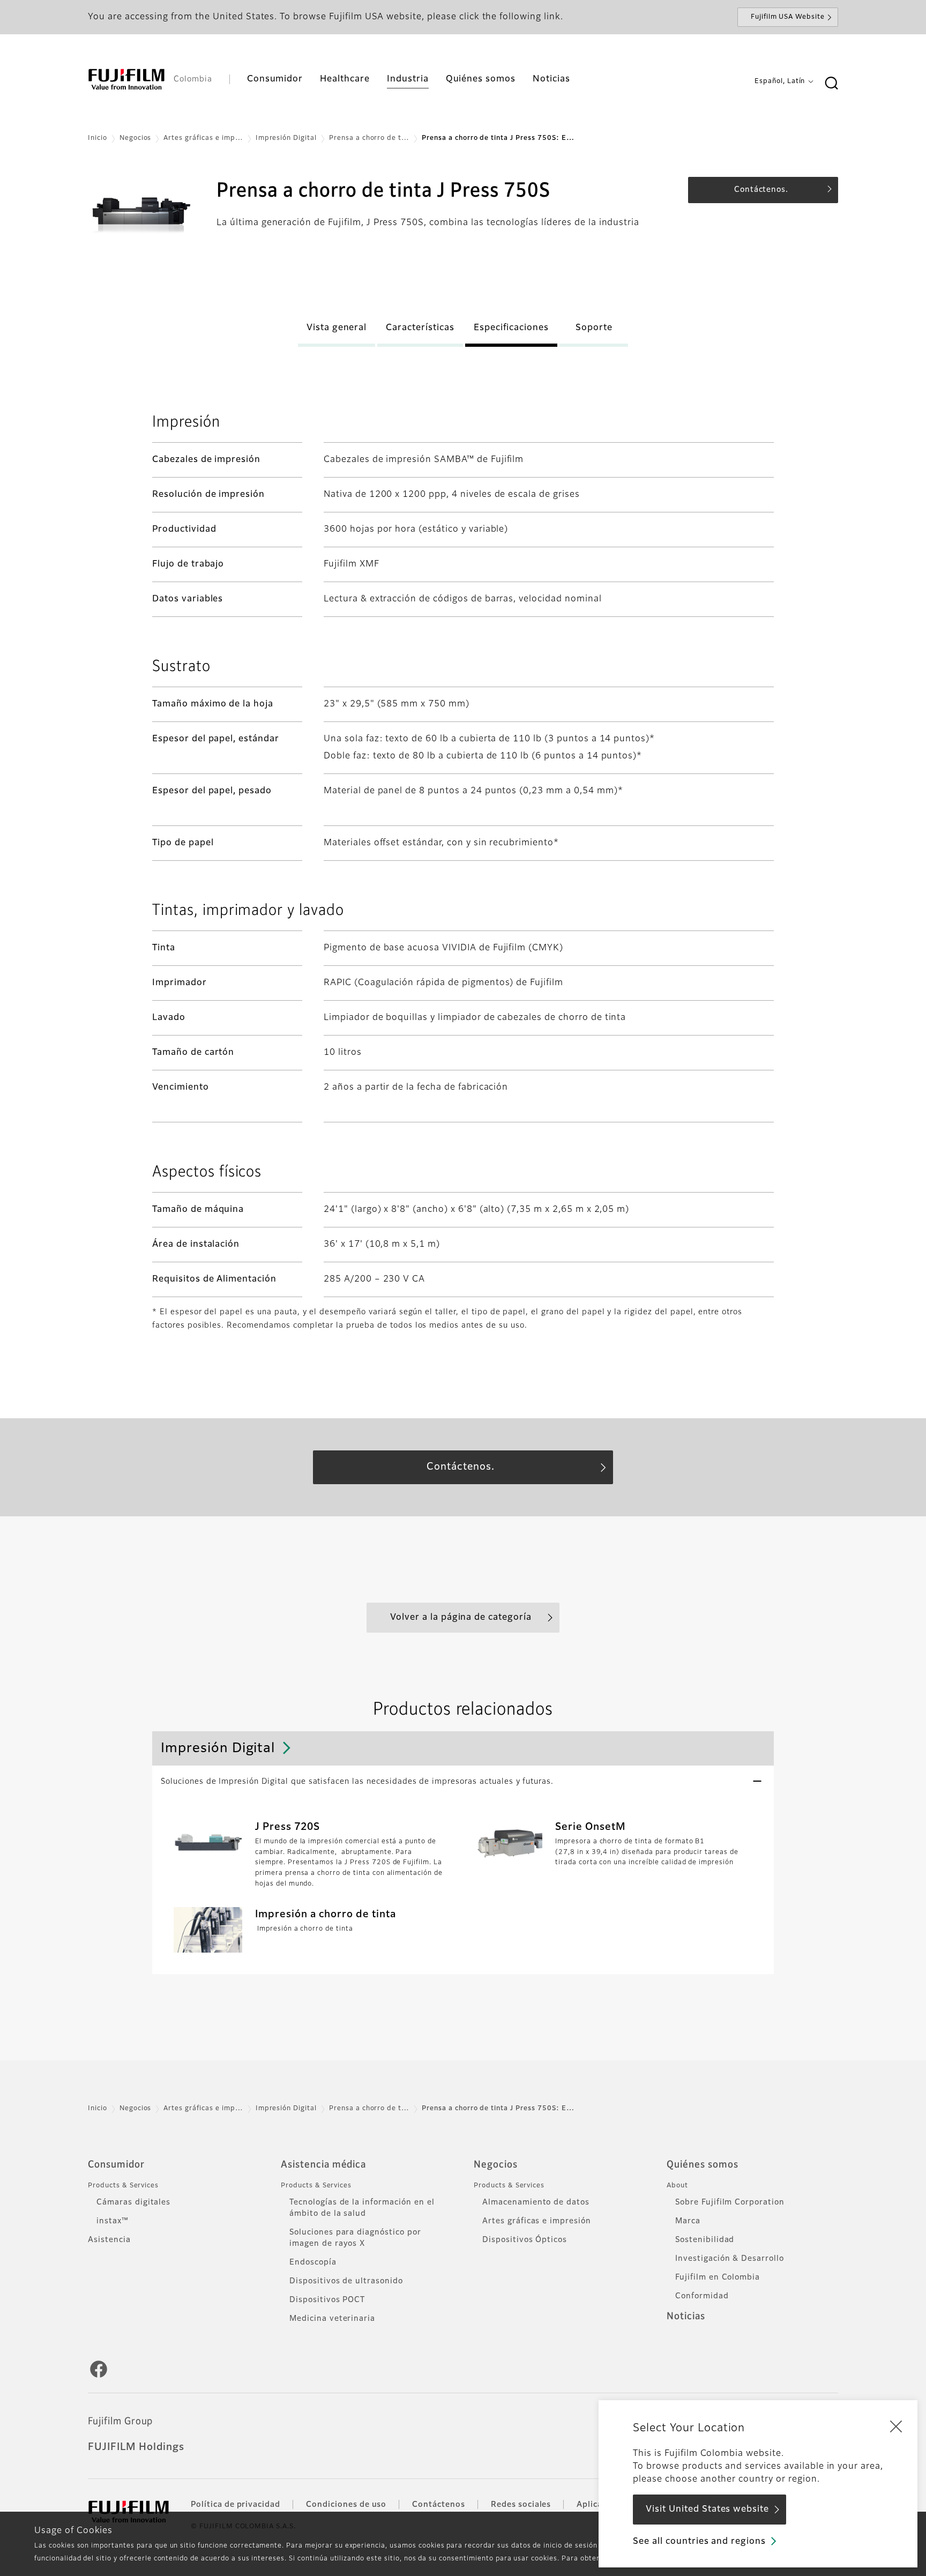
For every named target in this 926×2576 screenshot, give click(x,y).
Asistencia (109, 2240)
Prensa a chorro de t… (369, 138)
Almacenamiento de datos (536, 2202)
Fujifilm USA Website (788, 17)
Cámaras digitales (133, 2202)
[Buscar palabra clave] (831, 84)
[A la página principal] (126, 79)
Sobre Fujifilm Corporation (730, 2202)
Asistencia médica (323, 2165)
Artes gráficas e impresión (537, 2221)
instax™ (113, 2221)
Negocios (136, 138)
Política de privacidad (236, 2505)
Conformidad (702, 2296)
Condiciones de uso (346, 2505)
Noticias (686, 2317)
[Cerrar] (896, 2426)
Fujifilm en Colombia (718, 2277)
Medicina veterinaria (332, 2319)
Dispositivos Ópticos (525, 2240)
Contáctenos (439, 2505)
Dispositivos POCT (327, 2300)
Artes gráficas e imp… (203, 138)
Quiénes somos (702, 2165)
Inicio (98, 138)
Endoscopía (313, 2262)
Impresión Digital (286, 138)
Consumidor (116, 2165)
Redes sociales (521, 2505)
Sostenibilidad (705, 2240)
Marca (688, 2221)
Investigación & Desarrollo (730, 2259)
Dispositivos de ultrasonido (346, 2281)
